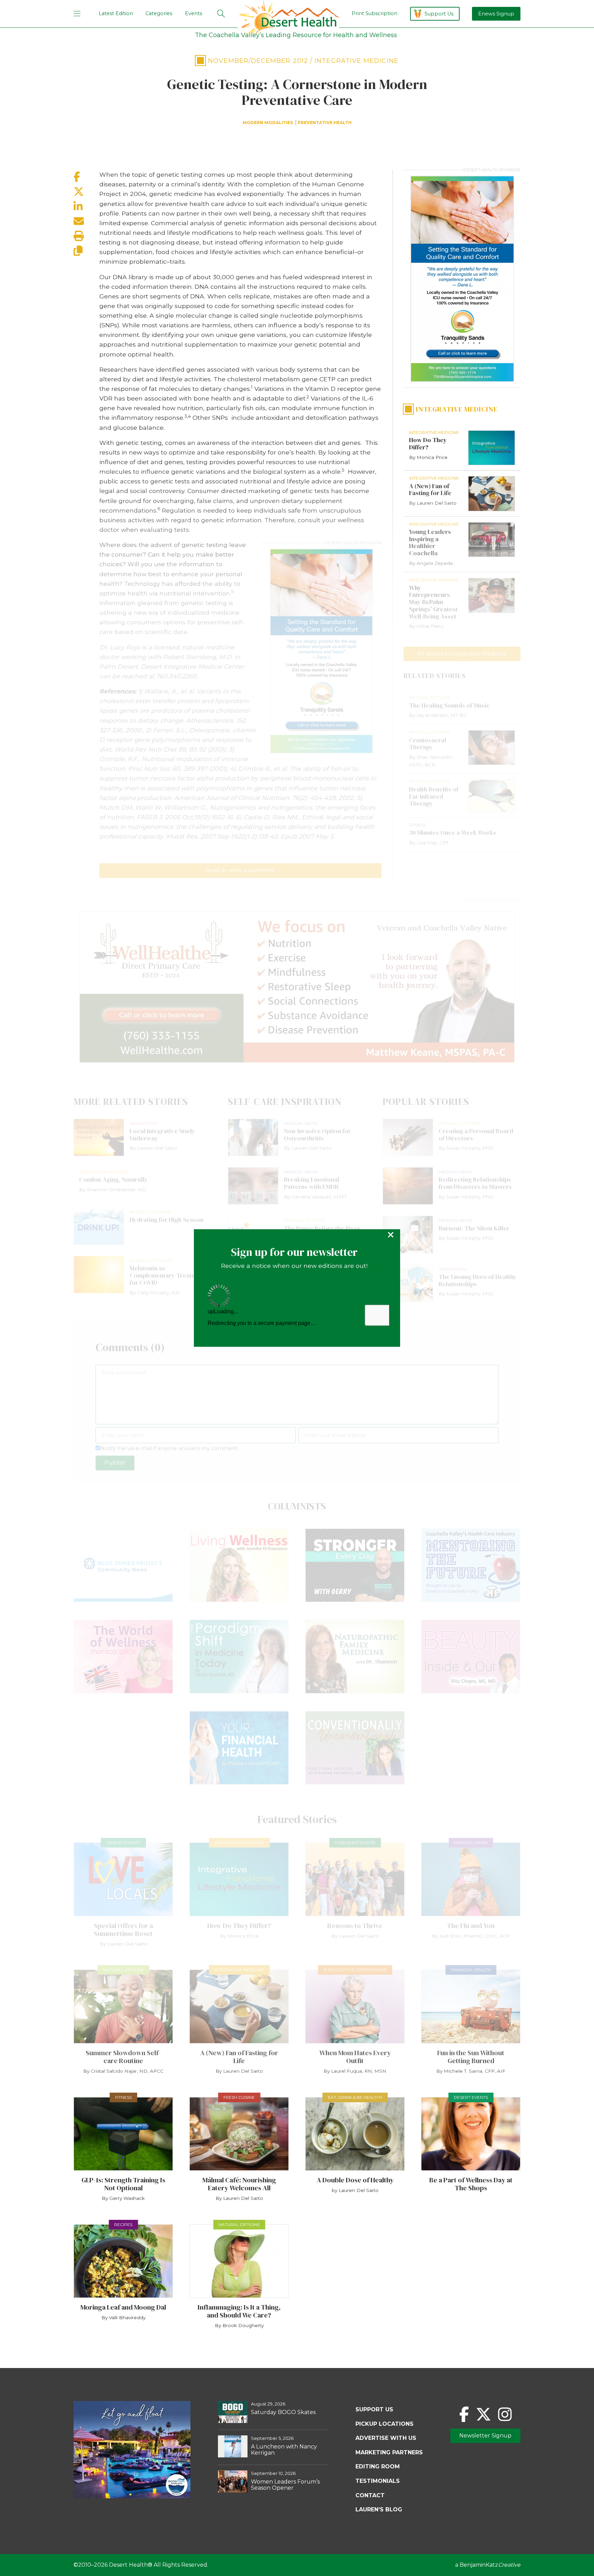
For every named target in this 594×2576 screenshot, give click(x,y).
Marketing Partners (389, 2452)
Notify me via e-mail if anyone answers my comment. (169, 1448)
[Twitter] (483, 2414)
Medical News (471, 1843)
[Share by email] (86, 221)
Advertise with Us (386, 2438)
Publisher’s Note (355, 1843)
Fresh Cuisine (239, 2097)
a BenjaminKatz (488, 2565)
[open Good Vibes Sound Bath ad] (132, 2496)
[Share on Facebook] (86, 177)
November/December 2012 (258, 61)
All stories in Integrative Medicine (462, 654)
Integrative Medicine (356, 61)
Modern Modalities (268, 123)
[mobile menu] (77, 14)
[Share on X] (86, 192)
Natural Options (123, 1970)
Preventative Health (325, 123)
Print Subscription (375, 13)
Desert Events (123, 1843)
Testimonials (378, 2481)
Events (194, 13)
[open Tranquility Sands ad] (321, 651)
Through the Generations (355, 1970)
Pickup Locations (384, 2424)
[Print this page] (86, 236)
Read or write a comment (240, 870)
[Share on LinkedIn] (86, 206)
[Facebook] (464, 2414)
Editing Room (378, 2467)
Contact (370, 2495)
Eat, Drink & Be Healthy (355, 2097)
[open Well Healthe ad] (297, 987)
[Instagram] (505, 2414)
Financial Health (471, 1970)
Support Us (439, 14)
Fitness (123, 2097)
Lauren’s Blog (379, 2509)
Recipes (123, 2224)
